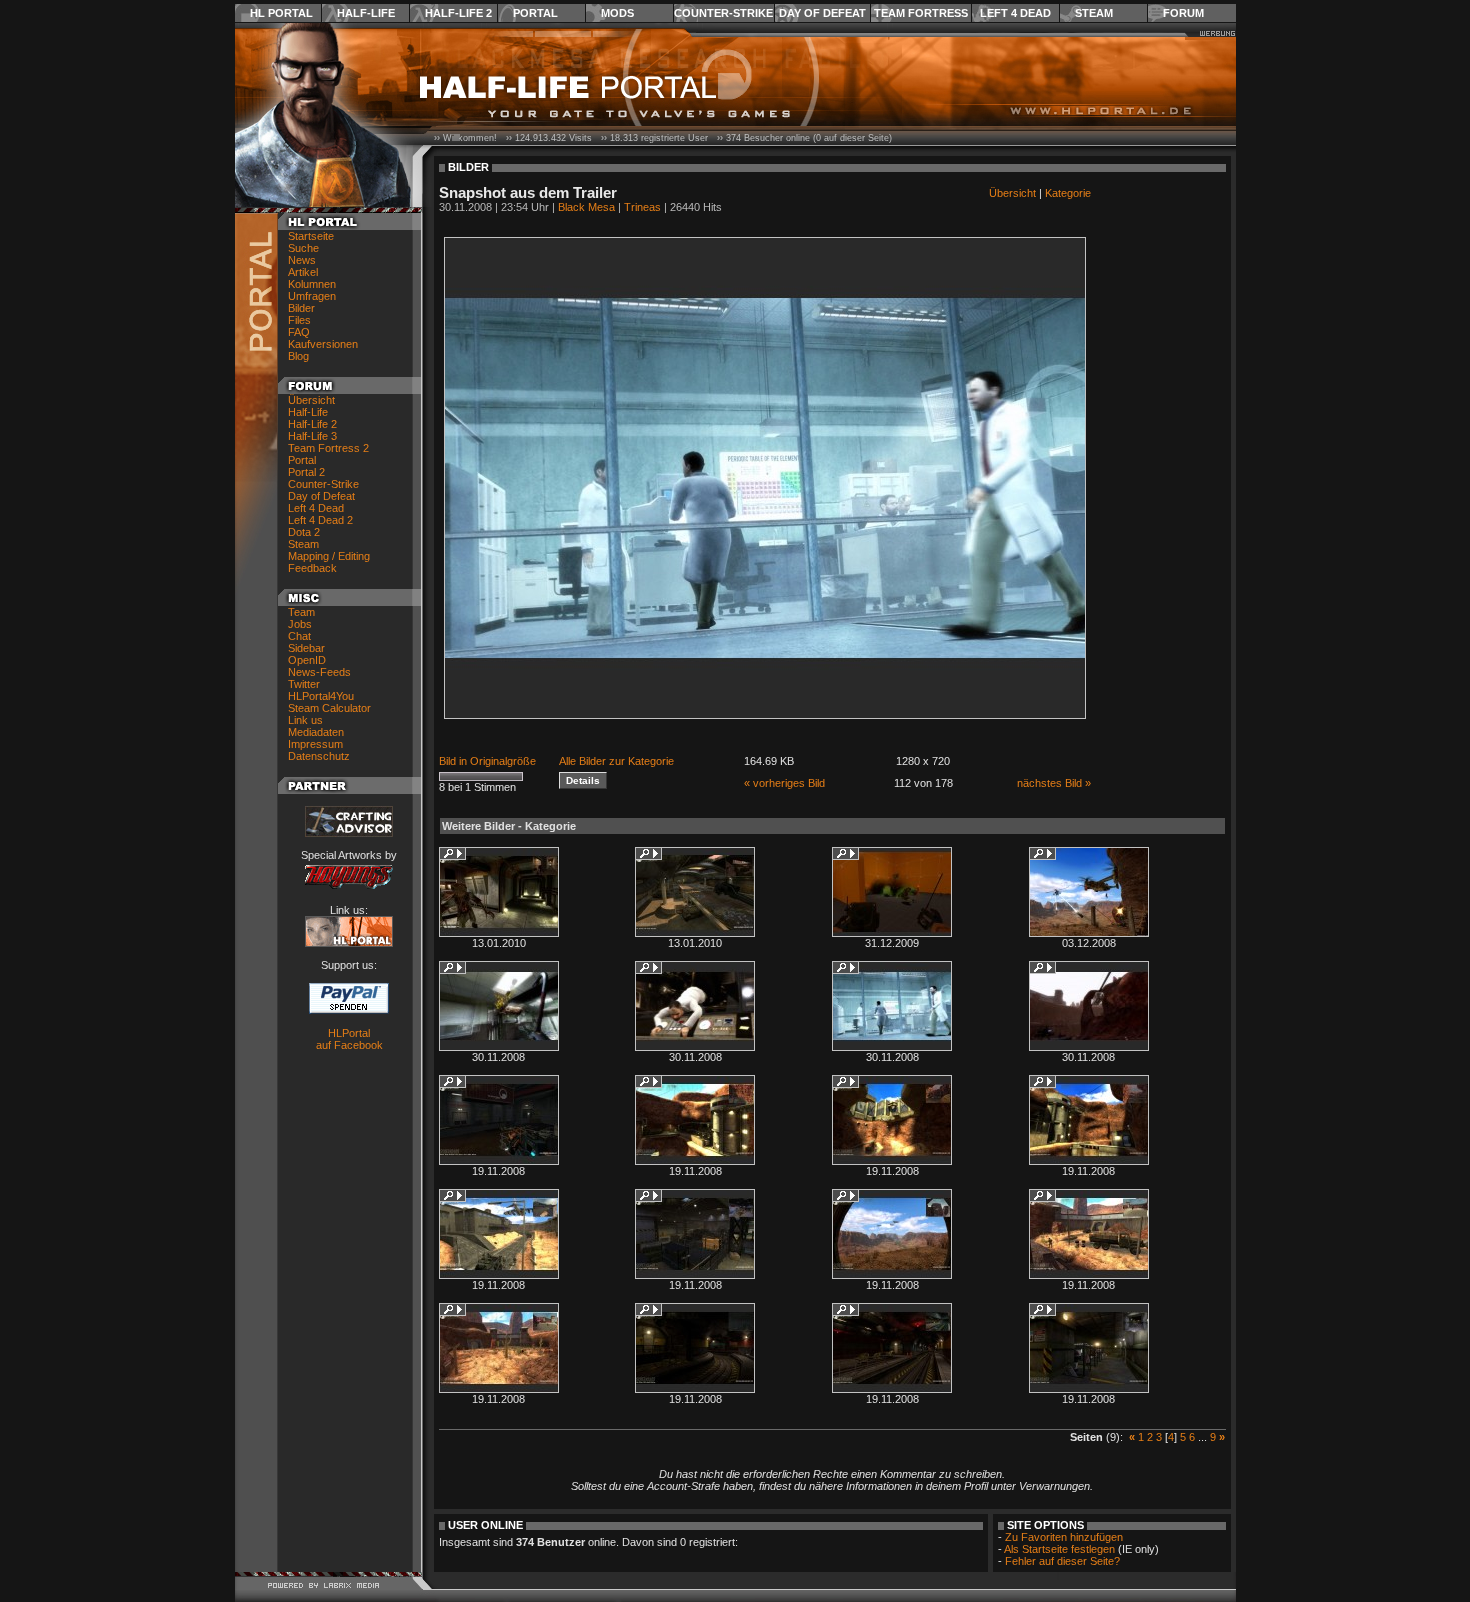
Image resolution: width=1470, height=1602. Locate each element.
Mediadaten (316, 732)
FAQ (299, 332)
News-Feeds (319, 672)
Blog (298, 356)
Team (301, 612)
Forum (1183, 13)
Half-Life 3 (312, 436)
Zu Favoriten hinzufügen (1064, 1537)
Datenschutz (319, 756)
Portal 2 (306, 472)
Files (299, 320)
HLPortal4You (321, 696)
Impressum (315, 744)
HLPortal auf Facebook (349, 1039)
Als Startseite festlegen (1059, 1549)
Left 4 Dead (1015, 13)
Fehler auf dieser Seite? (1062, 1561)
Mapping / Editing (329, 556)
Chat (299, 636)
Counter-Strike (723, 13)
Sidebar (306, 648)
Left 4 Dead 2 (320, 520)
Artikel (303, 272)
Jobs (300, 624)
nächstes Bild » (1054, 783)
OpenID (307, 660)
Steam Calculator (329, 708)
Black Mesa (586, 207)
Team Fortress (921, 13)
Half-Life (366, 13)
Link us (305, 720)
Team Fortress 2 (328, 448)
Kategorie (1068, 193)
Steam (1094, 13)
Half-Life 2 (458, 13)
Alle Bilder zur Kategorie (616, 761)
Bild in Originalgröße (487, 761)
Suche (303, 248)
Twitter (304, 684)
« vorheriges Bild (784, 783)
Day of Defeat (822, 13)
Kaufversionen (323, 344)
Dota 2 (304, 532)
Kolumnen (312, 284)
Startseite (311, 236)
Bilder (301, 308)
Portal (535, 13)
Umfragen (312, 296)
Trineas (642, 207)
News (302, 260)
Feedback (312, 568)
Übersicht (311, 400)
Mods (617, 13)
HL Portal (281, 13)
